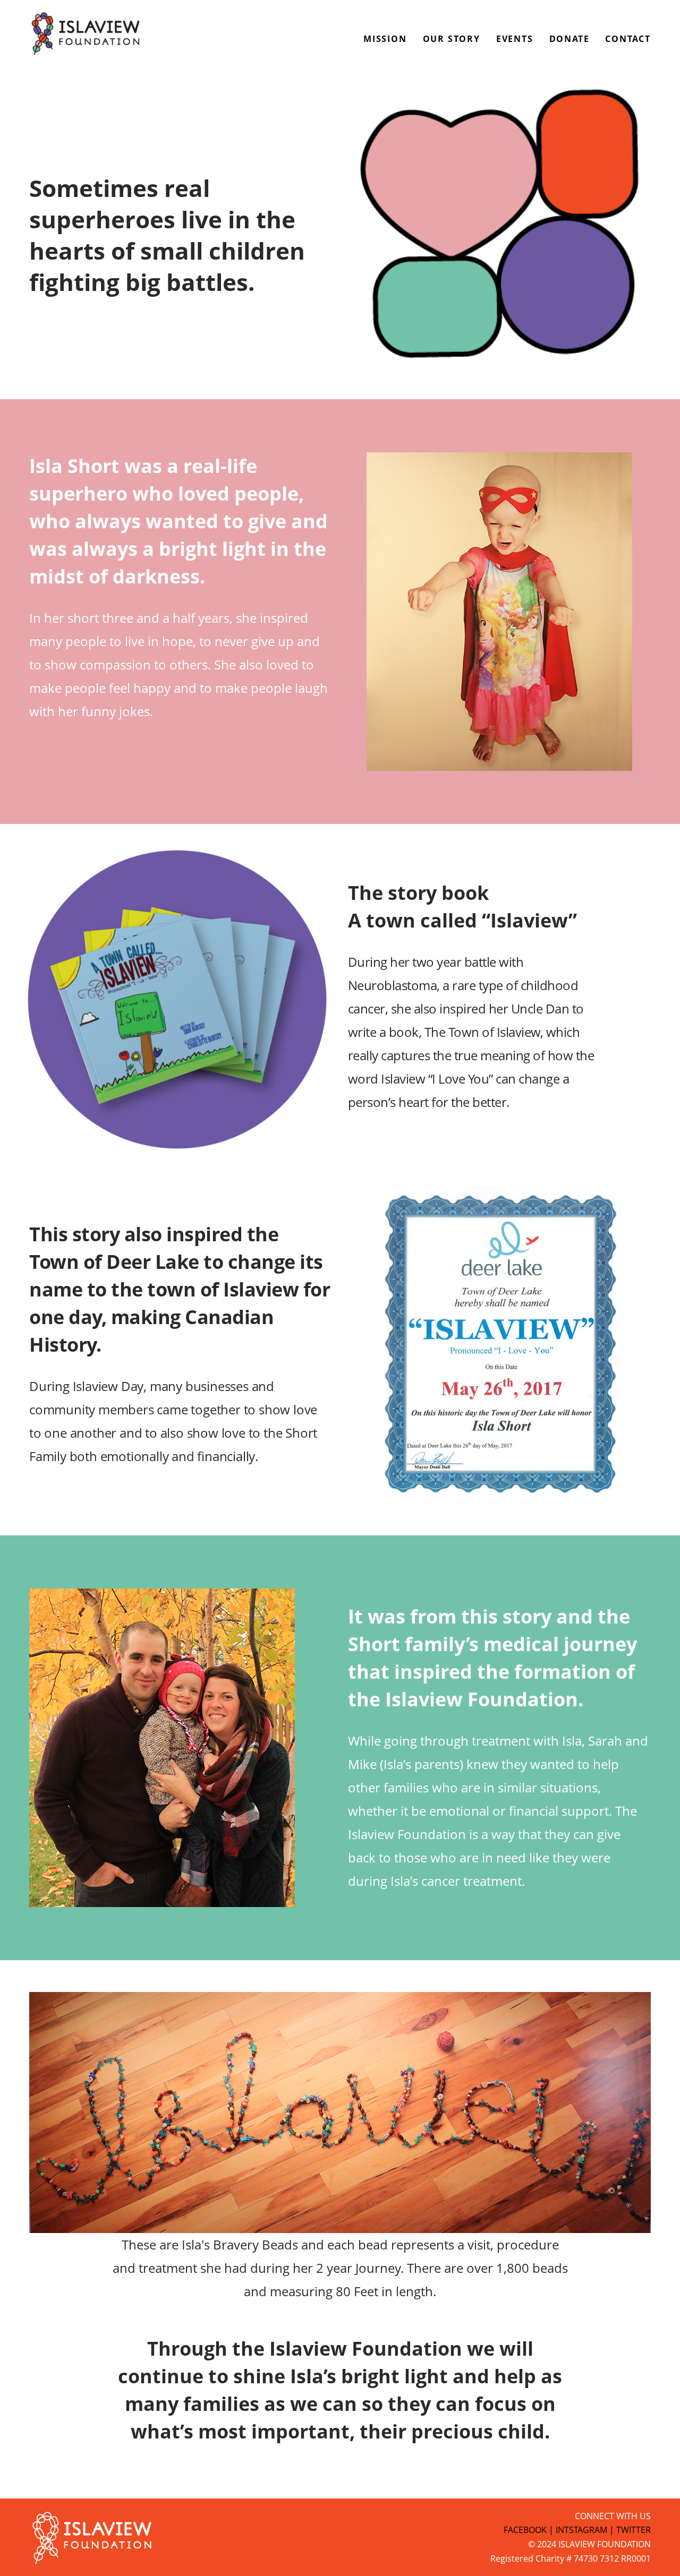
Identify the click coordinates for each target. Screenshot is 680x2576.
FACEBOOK (525, 2530)
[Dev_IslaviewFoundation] (86, 35)
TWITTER (634, 2530)
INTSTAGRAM (581, 2530)
